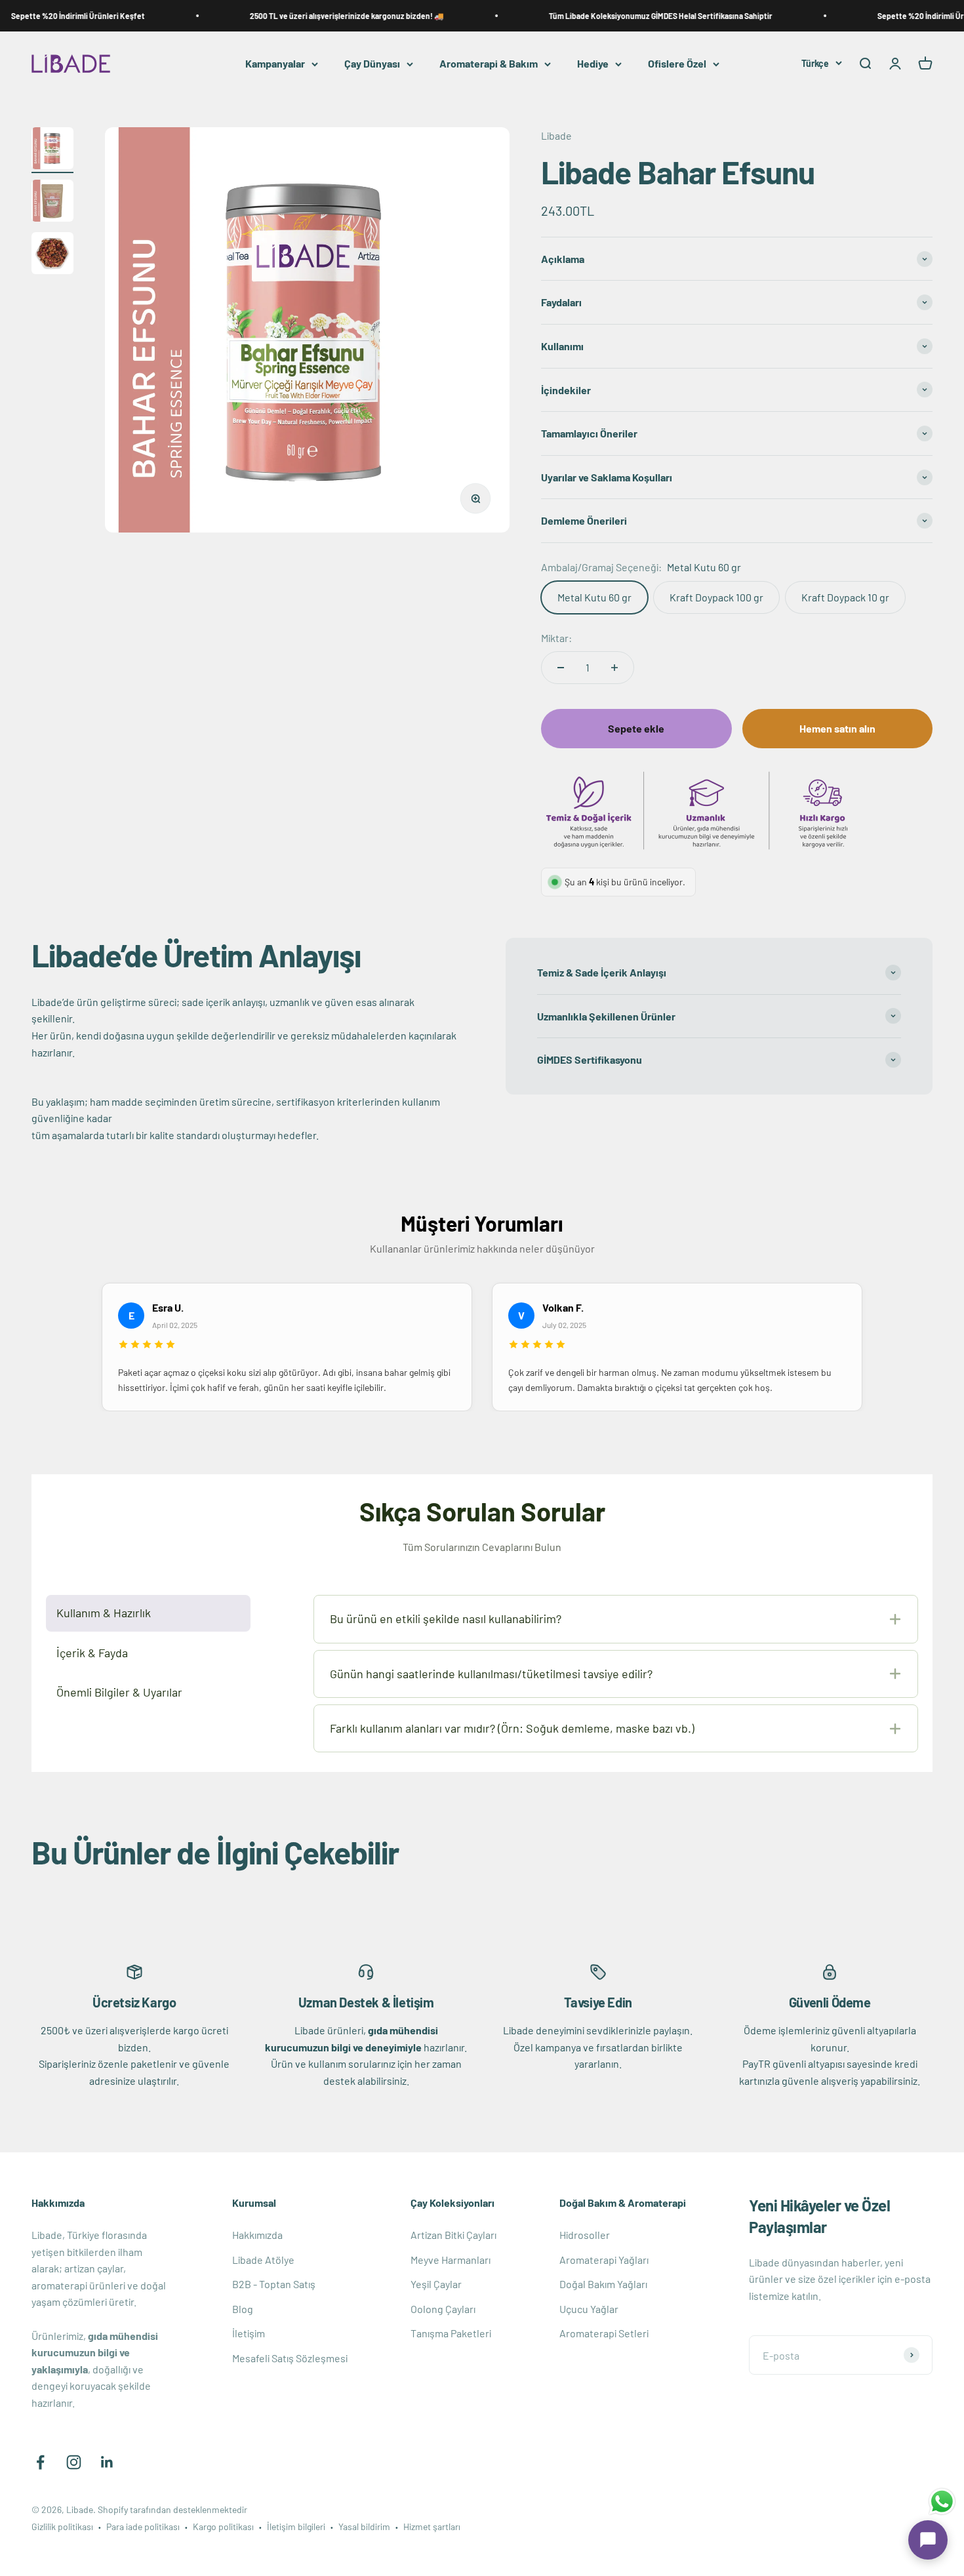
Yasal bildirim (364, 2526)
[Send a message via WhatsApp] (942, 2502)
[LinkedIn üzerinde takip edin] (107, 2462)
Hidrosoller (585, 2235)
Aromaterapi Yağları (604, 2260)
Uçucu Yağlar (589, 2309)
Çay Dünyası (372, 64)
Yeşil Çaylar (436, 2284)
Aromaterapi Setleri (604, 2333)
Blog (243, 2309)
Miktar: (556, 638)
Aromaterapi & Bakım (489, 64)
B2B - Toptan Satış (274, 2284)
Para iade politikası (143, 2526)
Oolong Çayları (443, 2309)
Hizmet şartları (432, 2526)
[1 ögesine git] (52, 150)
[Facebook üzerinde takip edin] (40, 2462)
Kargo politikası (223, 2526)
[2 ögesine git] (52, 203)
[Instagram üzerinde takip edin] (74, 2462)
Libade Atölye (263, 2260)
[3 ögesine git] (52, 255)
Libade (556, 135)
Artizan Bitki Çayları (453, 2235)
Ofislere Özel (677, 64)
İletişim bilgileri (296, 2526)
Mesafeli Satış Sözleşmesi (290, 2358)
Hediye (593, 64)
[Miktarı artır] (614, 668)
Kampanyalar (275, 64)
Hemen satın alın (837, 728)
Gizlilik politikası (62, 2526)
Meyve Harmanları (451, 2260)
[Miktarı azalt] (561, 668)
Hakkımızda (257, 2235)
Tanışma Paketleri (451, 2333)
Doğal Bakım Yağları (603, 2284)
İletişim (249, 2333)
